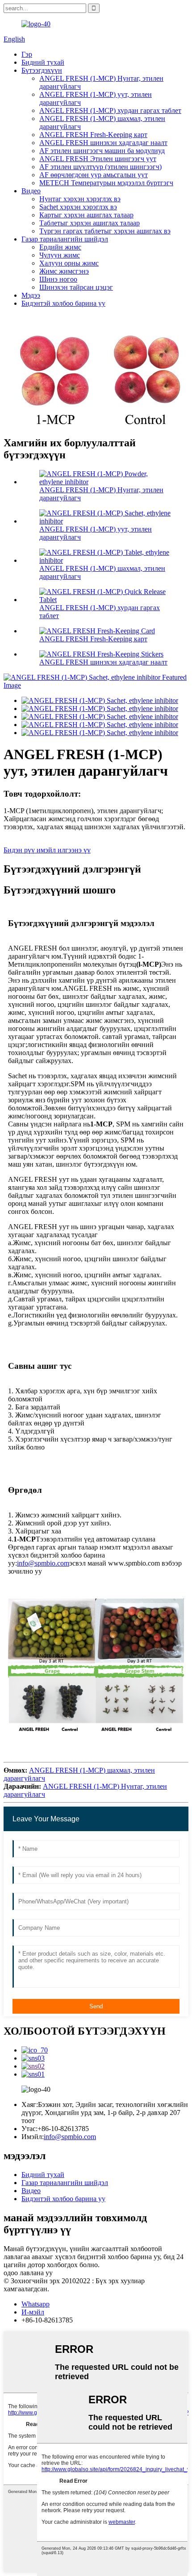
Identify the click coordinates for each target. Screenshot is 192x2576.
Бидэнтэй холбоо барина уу (63, 303)
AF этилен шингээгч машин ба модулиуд (102, 151)
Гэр (27, 54)
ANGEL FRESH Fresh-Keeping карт (93, 135)
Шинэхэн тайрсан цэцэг (76, 287)
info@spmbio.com (43, 1563)
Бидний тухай (43, 62)
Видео (31, 191)
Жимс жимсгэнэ (64, 271)
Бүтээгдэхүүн (42, 70)
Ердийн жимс (60, 247)
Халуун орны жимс (69, 263)
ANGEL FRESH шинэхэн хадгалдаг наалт (103, 143)
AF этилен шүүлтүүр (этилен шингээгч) (100, 167)
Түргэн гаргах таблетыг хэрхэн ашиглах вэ (105, 231)
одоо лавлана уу (28, 2273)
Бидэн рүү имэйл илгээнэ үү (47, 850)
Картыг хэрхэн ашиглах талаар (86, 215)
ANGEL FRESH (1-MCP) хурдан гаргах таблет (110, 110)
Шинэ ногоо (58, 279)
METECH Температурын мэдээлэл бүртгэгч (106, 183)
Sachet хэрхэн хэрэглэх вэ (78, 207)
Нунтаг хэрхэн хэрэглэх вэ (80, 199)
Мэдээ (31, 295)
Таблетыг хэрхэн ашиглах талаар (90, 223)
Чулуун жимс (60, 255)
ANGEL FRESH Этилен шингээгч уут (98, 159)
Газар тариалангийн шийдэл (65, 239)
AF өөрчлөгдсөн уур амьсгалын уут (94, 175)
